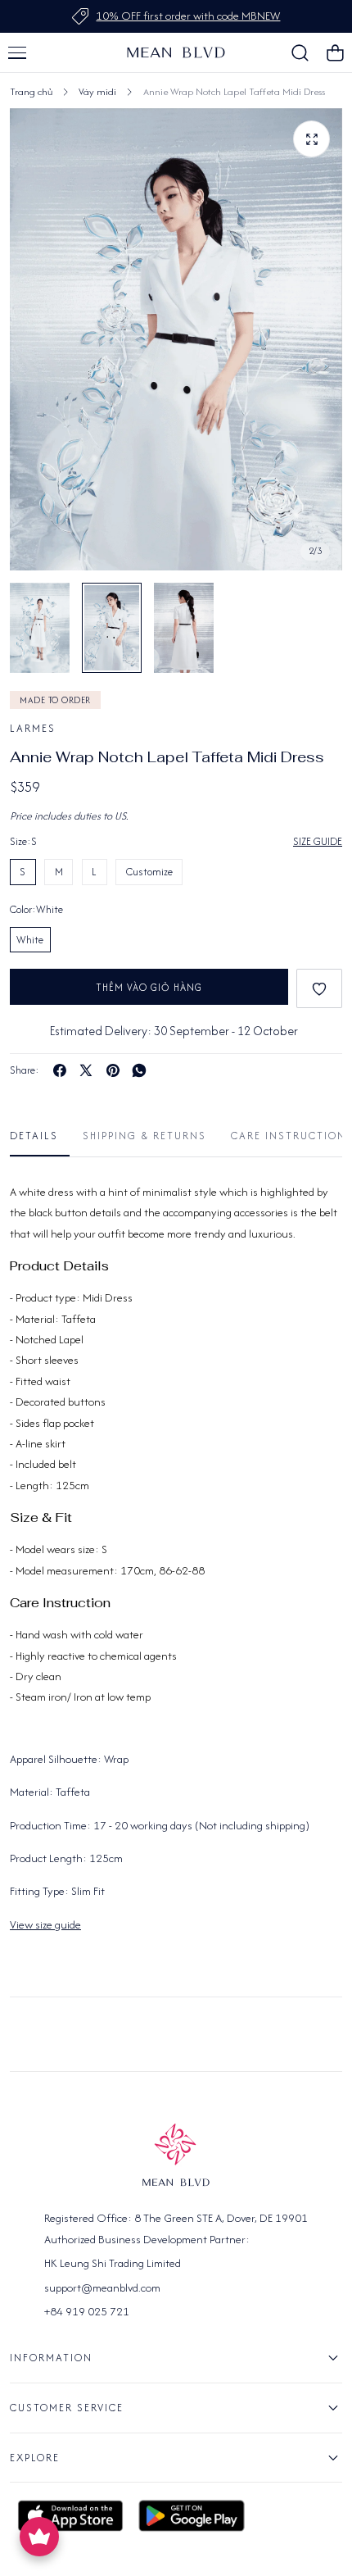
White (30, 940)
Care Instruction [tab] (289, 1136)
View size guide (45, 1924)
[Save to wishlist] (319, 988)
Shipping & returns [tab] (144, 1136)
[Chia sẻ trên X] (86, 1070)
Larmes (33, 728)
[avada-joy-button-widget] (39, 2537)
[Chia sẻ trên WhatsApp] (139, 1070)
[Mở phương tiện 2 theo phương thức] (311, 139)
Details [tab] (34, 1136)
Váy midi (97, 91)
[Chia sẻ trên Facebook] (60, 1070)
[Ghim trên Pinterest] (113, 1070)
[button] (17, 52)
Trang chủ (31, 91)
